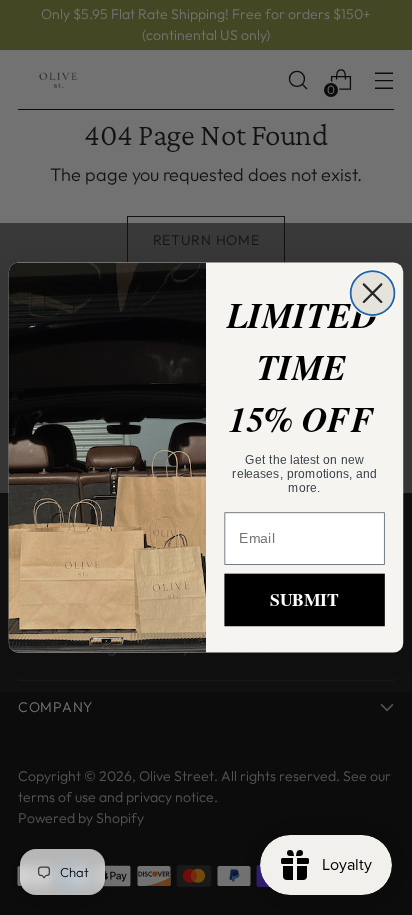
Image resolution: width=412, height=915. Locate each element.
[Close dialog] (373, 293)
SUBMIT (304, 599)
